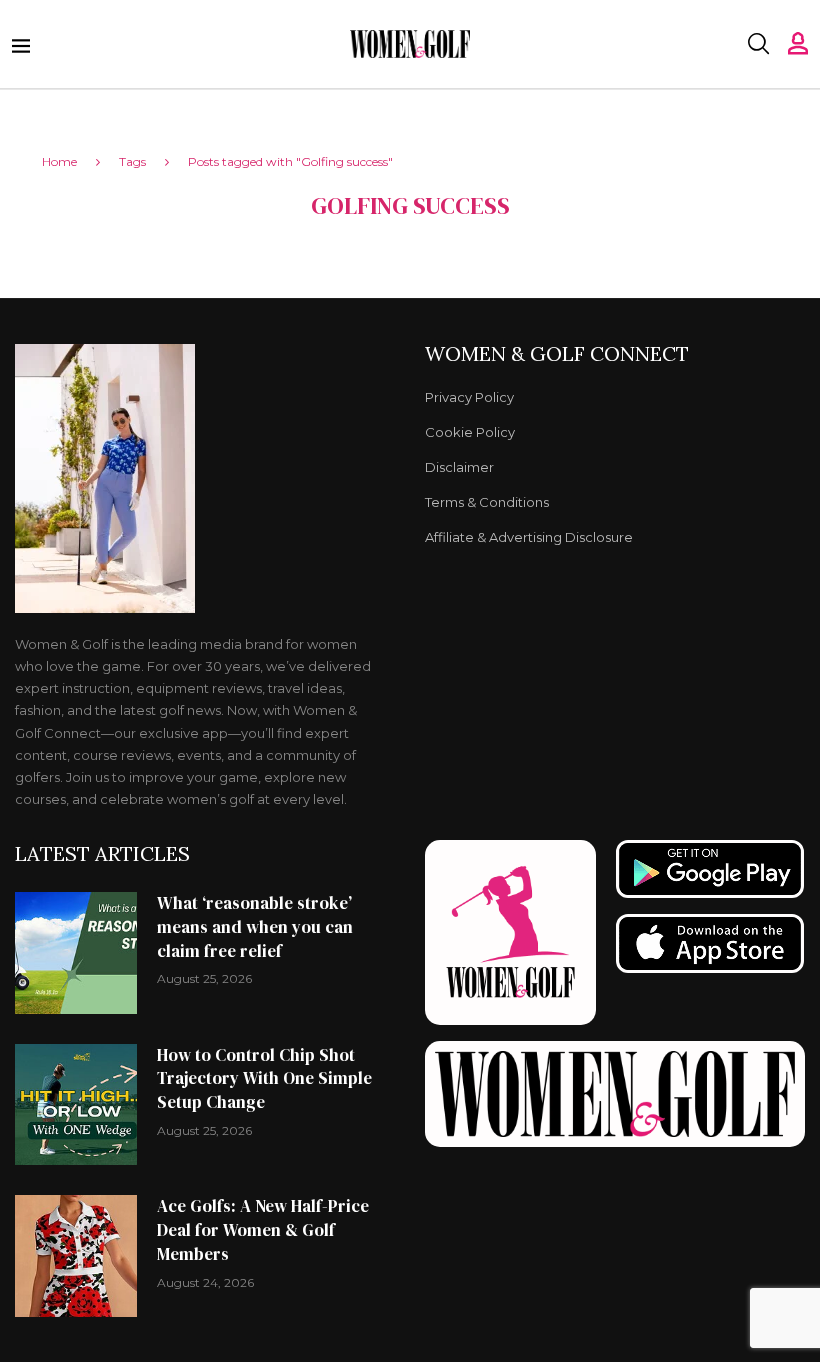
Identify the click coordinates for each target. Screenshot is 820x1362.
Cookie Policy (470, 432)
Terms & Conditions (487, 502)
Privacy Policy (469, 397)
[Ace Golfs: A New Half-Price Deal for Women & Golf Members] (76, 1256)
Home (59, 161)
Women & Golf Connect (557, 354)
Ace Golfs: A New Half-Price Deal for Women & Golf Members (263, 1230)
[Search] (758, 44)
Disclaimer (459, 467)
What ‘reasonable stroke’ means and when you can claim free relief (255, 927)
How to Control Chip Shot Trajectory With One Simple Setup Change (264, 1079)
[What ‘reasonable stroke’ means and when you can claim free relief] (76, 953)
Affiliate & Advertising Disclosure (529, 537)
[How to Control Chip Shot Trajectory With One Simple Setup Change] (76, 1105)
